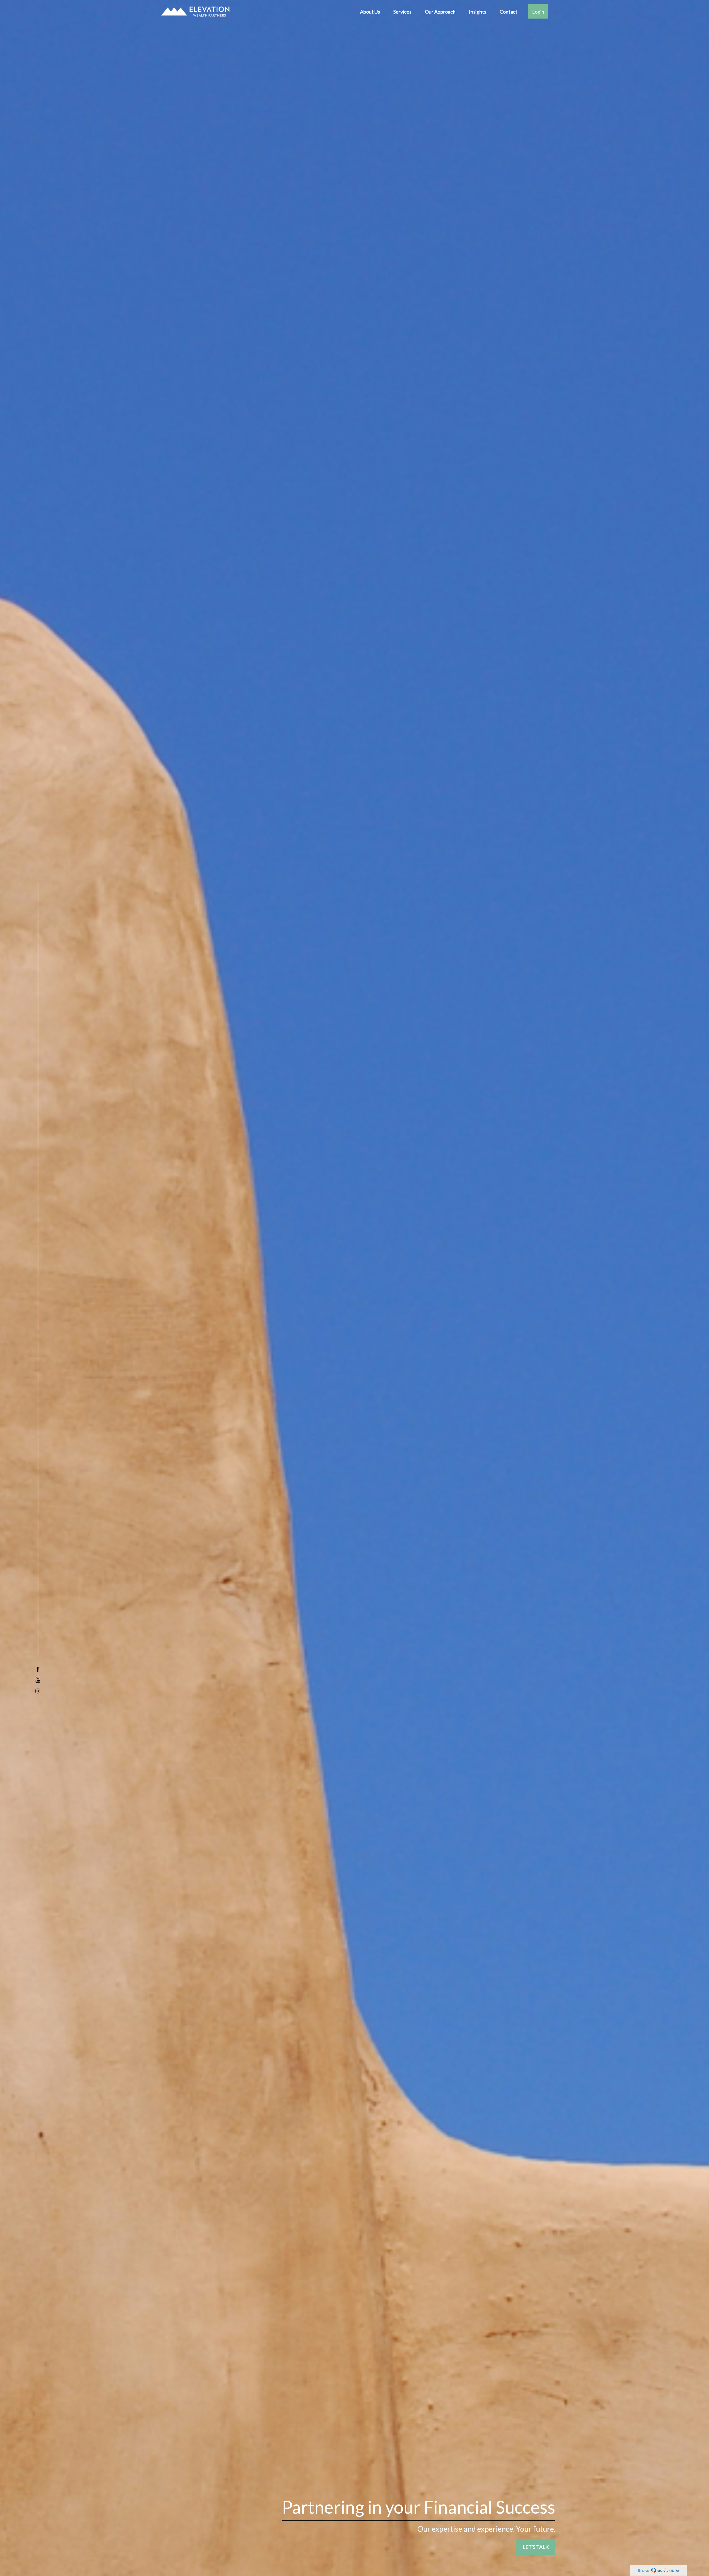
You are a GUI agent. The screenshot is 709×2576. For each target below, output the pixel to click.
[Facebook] (38, 1669)
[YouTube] (38, 1680)
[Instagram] (38, 1691)
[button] (370, 11)
